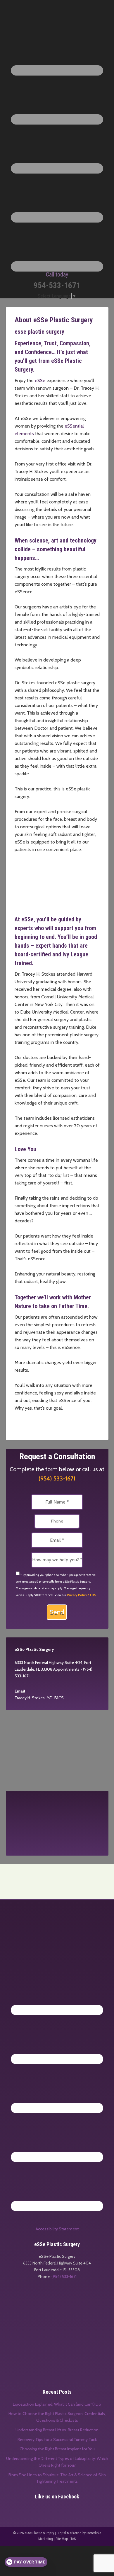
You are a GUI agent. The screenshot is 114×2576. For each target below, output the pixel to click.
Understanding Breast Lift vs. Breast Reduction (57, 2430)
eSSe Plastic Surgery (57, 17)
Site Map (62, 2539)
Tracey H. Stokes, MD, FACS (39, 1698)
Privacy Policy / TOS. (82, 1595)
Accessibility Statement (57, 2229)
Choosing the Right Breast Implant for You (57, 2449)
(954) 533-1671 (57, 1478)
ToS (73, 2539)
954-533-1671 (57, 281)
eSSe (40, 380)
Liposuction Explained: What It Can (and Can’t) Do (57, 2404)
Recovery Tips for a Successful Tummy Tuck (57, 2439)
